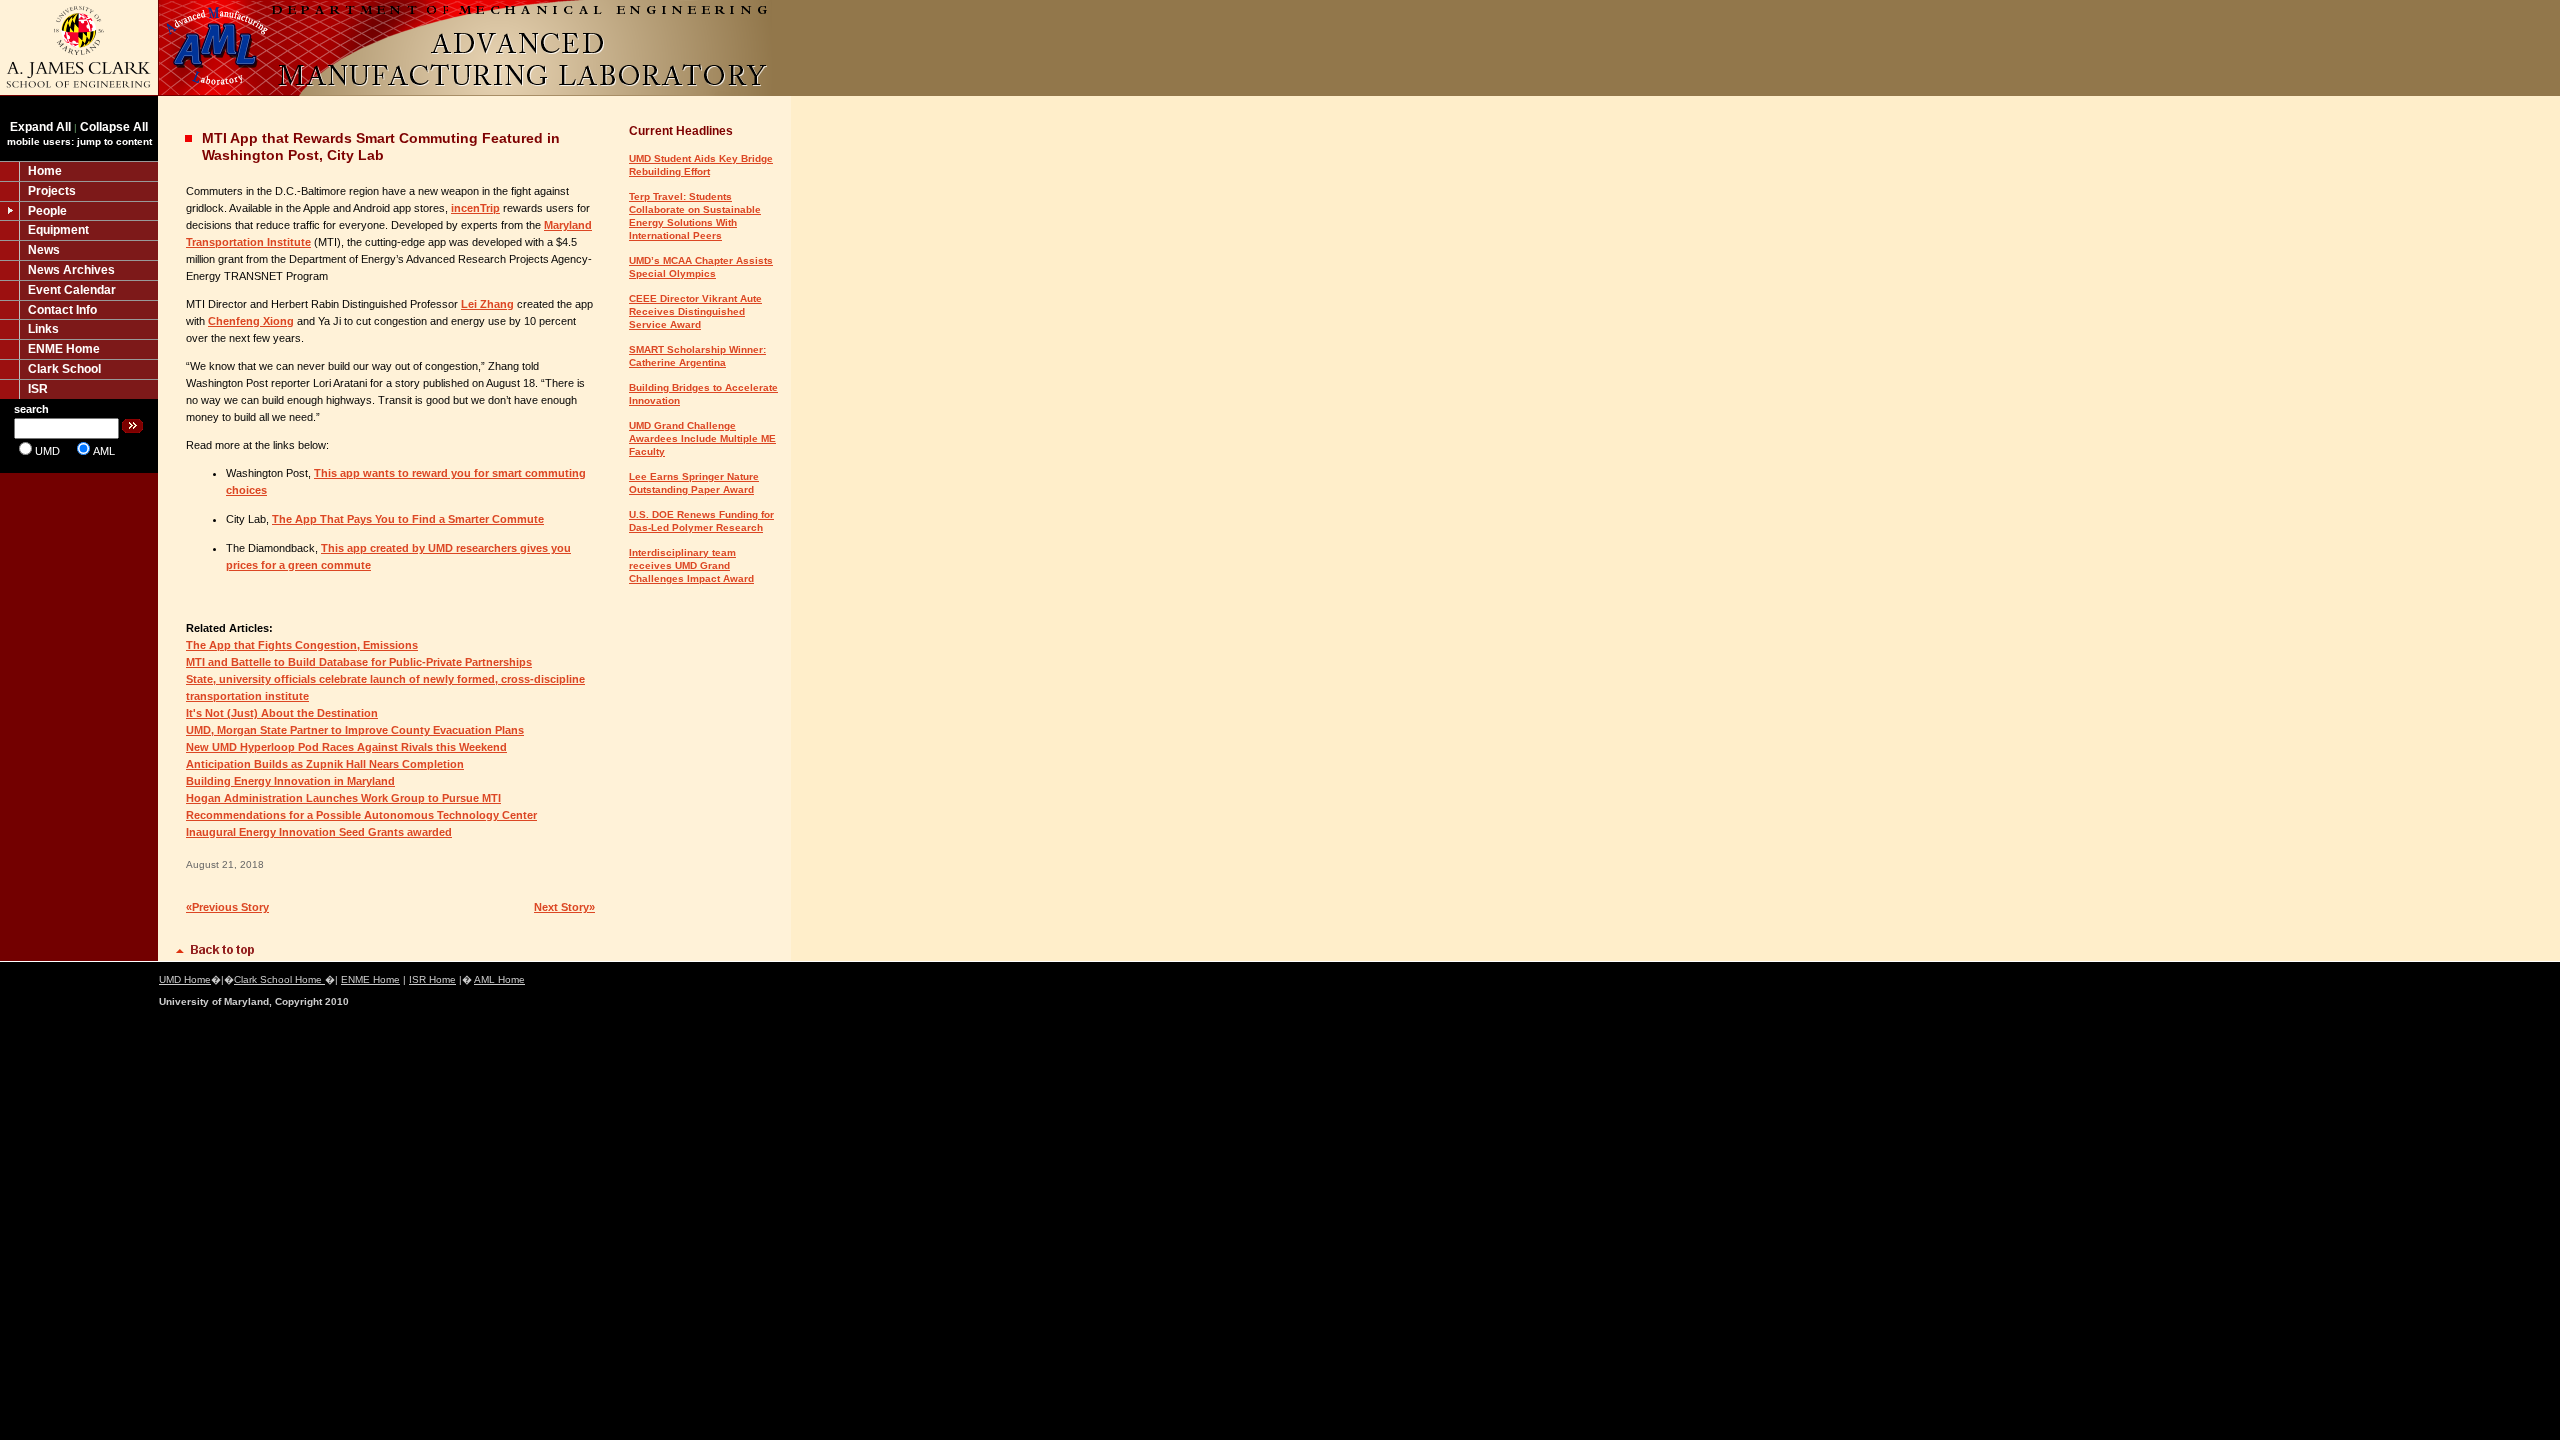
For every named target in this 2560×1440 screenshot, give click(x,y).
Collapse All (114, 127)
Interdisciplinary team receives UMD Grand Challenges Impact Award (691, 565)
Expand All (40, 127)
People (47, 211)
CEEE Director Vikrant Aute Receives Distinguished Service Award (695, 311)
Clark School (64, 369)
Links (43, 329)
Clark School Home (279, 979)
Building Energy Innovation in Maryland (290, 781)
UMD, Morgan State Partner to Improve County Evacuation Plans (355, 730)
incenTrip (475, 208)
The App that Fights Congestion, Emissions (302, 645)
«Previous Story (227, 907)
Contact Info (62, 310)
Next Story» (564, 907)
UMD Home (185, 979)
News (44, 250)
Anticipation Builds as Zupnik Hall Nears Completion (325, 764)
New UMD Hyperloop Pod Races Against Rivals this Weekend (346, 747)
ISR (38, 389)
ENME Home (64, 349)
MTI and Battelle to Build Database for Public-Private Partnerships (359, 662)
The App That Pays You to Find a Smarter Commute (408, 519)
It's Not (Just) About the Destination (282, 713)
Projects (52, 191)
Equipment (58, 230)
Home (45, 171)
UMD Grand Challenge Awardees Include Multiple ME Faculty (702, 438)
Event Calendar (72, 290)
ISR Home (432, 979)
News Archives (71, 270)
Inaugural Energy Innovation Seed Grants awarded (319, 832)
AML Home (499, 979)
